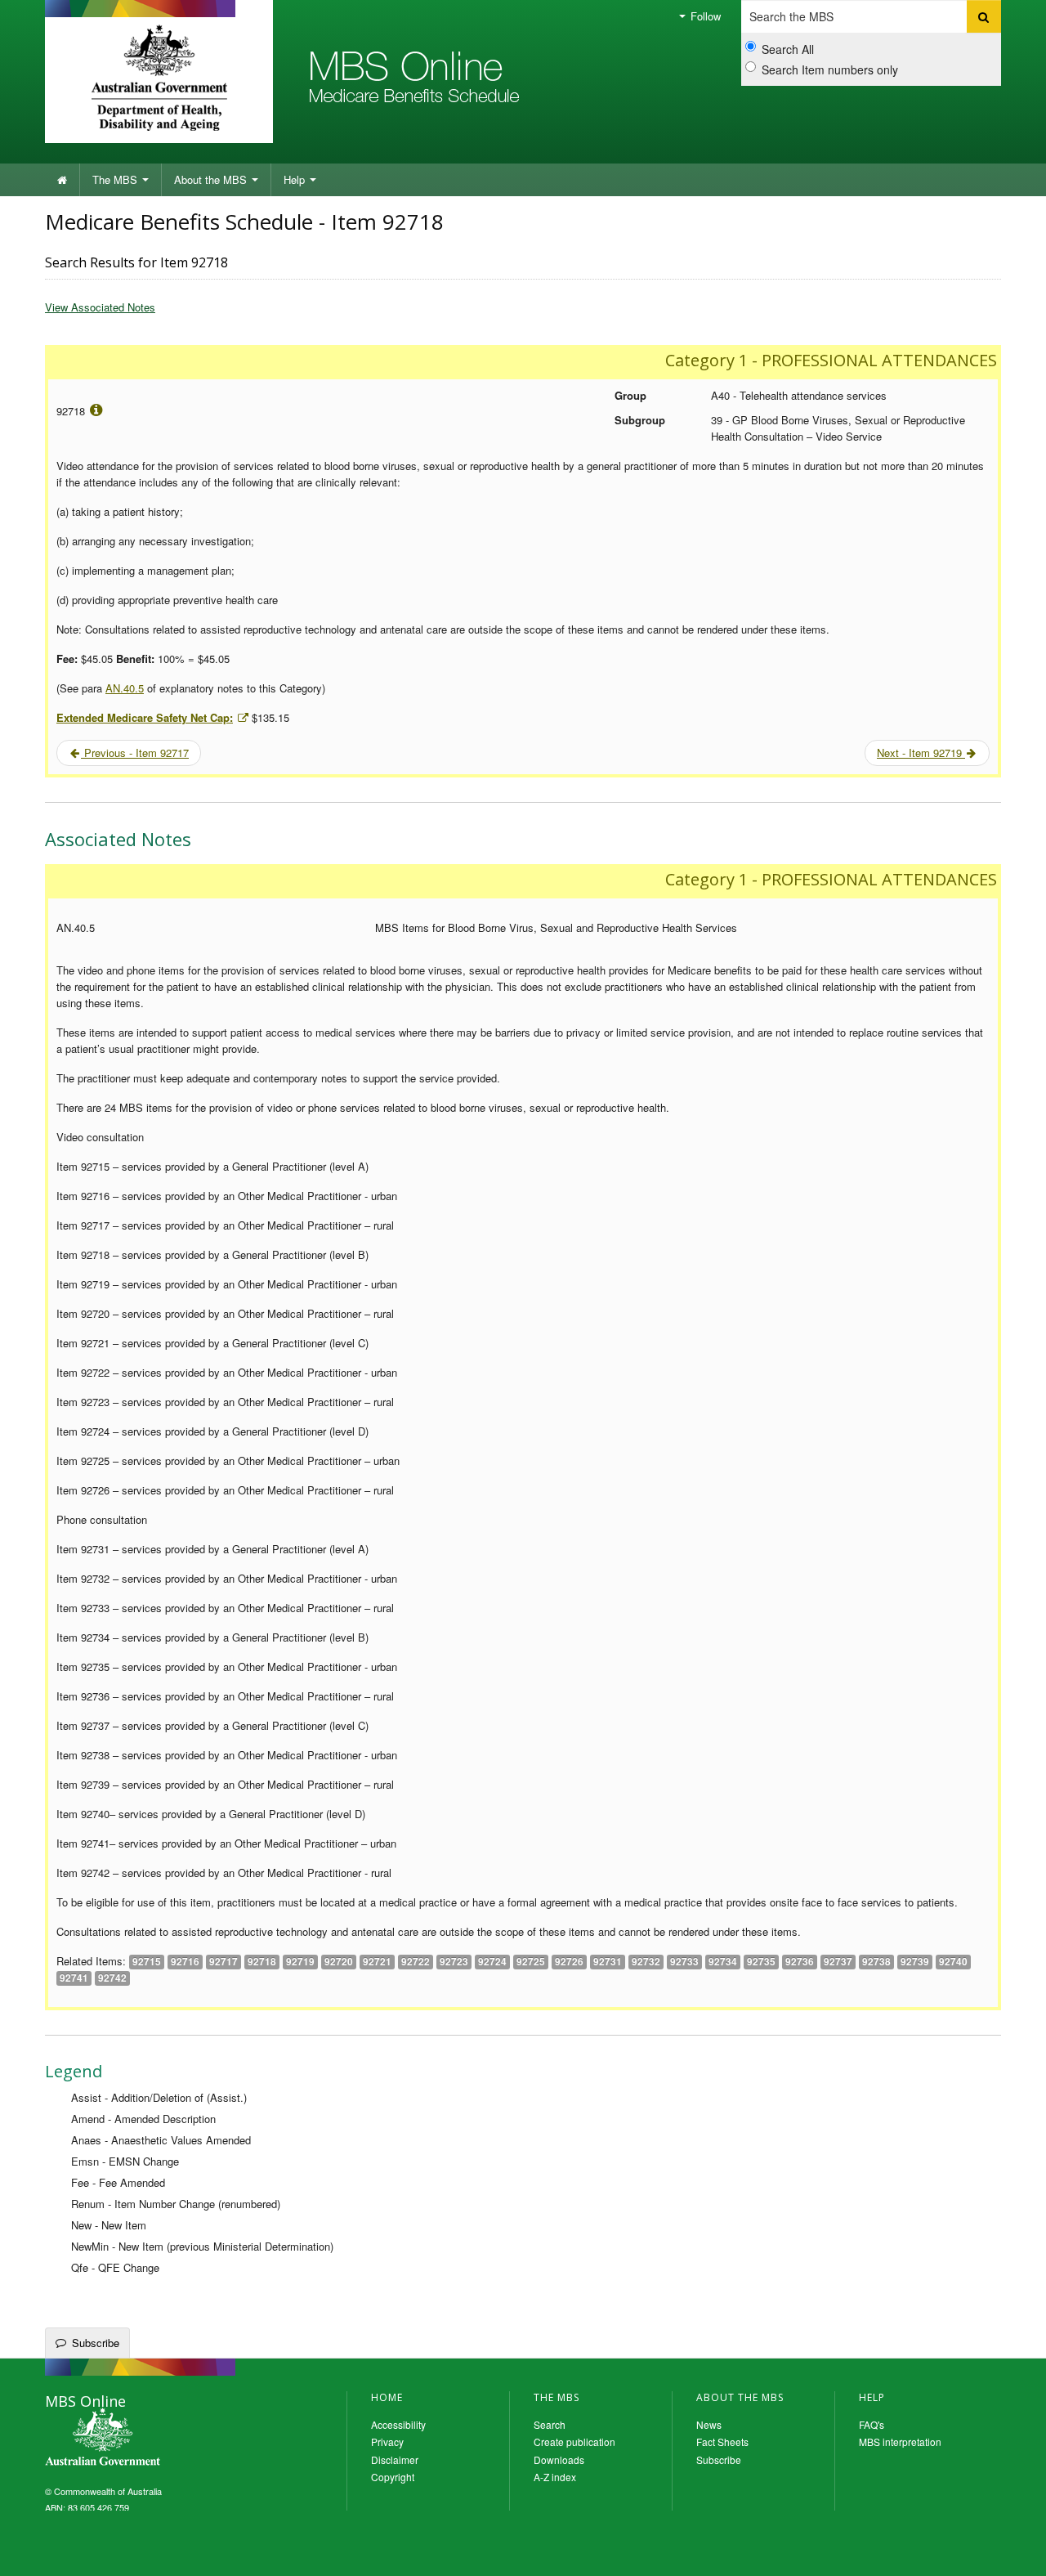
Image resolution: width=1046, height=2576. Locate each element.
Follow (704, 16)
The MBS (116, 179)
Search (550, 2424)
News (709, 2424)
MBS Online (147, 2439)
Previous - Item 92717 (135, 753)
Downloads (559, 2460)
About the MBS (212, 179)
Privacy (387, 2442)
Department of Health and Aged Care (159, 78)
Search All (788, 49)
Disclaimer (395, 2460)
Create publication (574, 2442)
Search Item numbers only (830, 69)
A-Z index (555, 2477)
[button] (1013, 2551)
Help (296, 179)
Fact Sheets (722, 2442)
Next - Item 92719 (921, 753)
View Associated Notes (100, 307)
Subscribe (96, 2343)
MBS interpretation (900, 2442)
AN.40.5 (125, 688)
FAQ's (872, 2424)
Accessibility (398, 2424)
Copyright (393, 2477)
